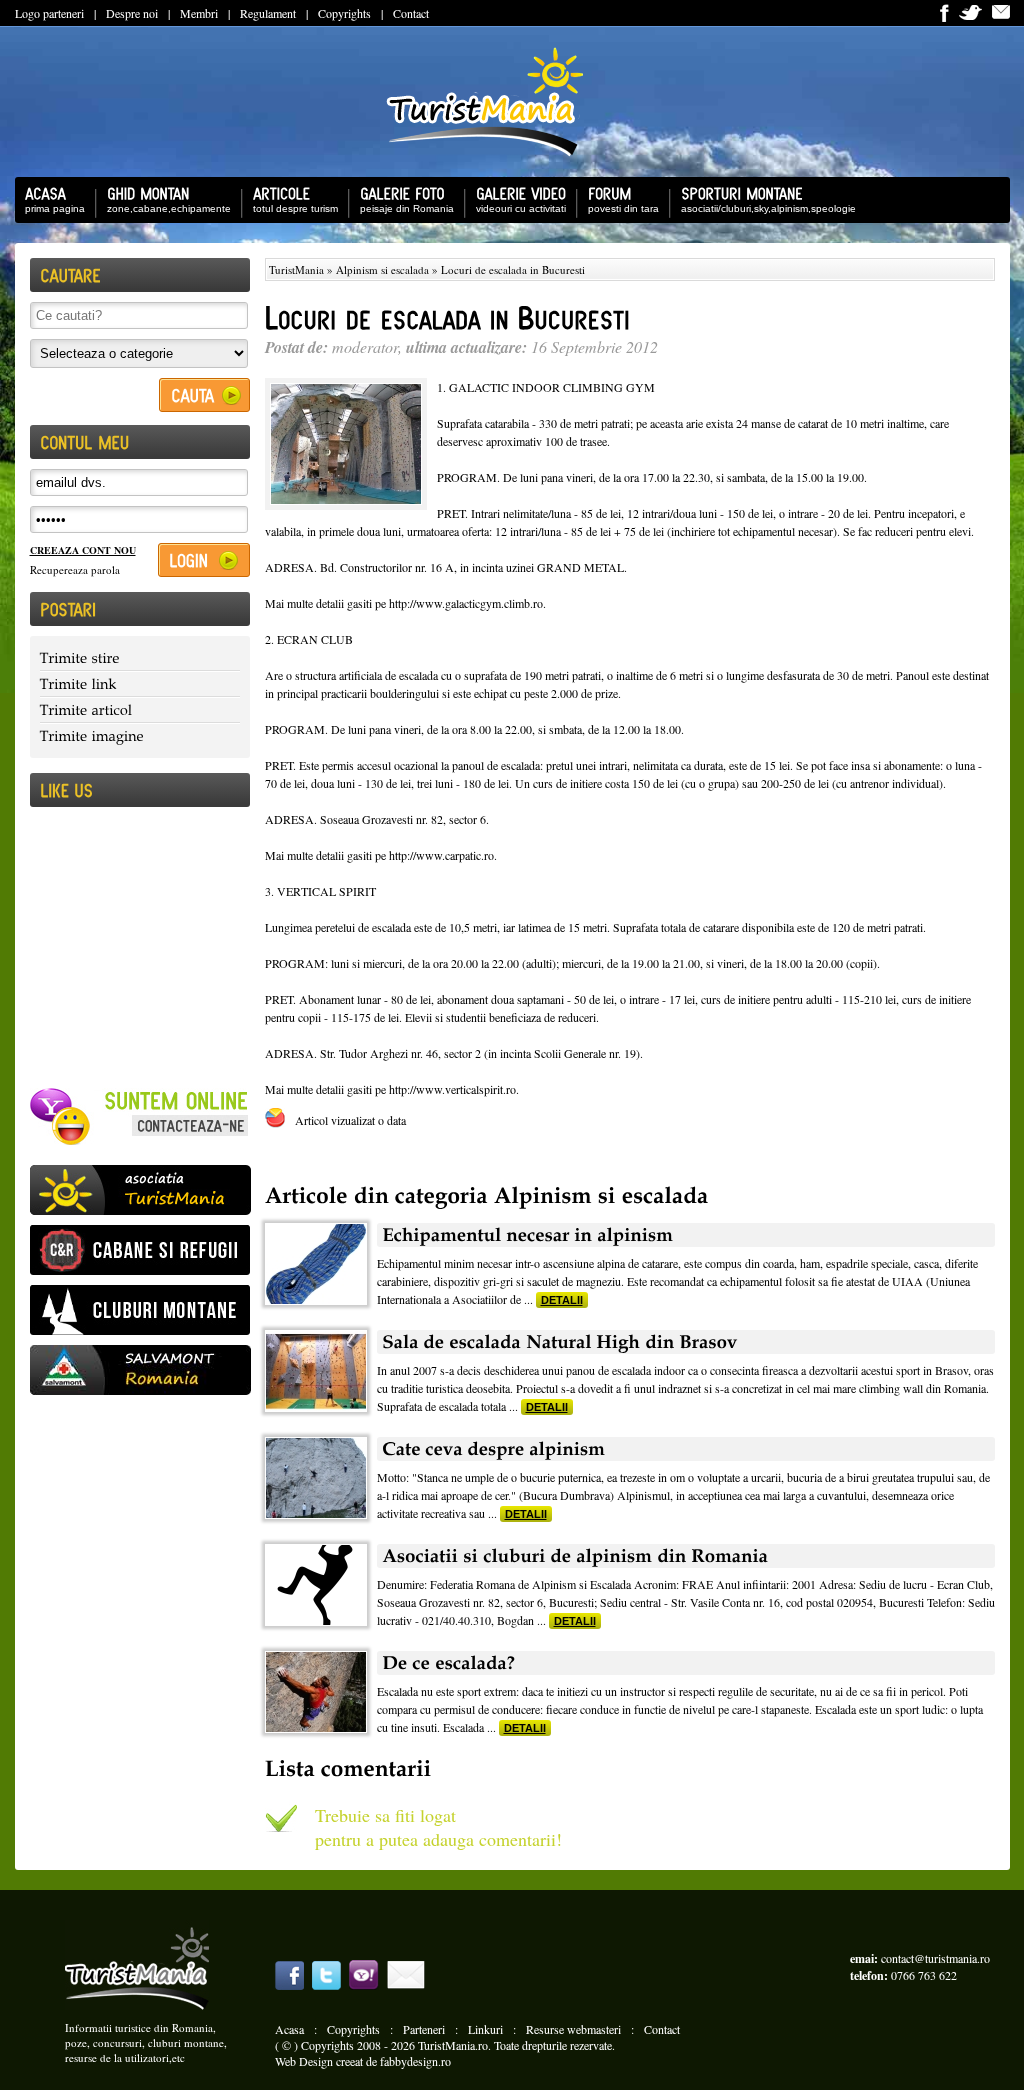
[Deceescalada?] (686, 1663)
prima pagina (50, 207)
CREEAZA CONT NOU (83, 550)
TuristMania (296, 269)
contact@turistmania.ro (935, 1958)
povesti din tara (618, 207)
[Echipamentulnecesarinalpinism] (686, 1235)
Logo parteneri (49, 13)
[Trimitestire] (140, 658)
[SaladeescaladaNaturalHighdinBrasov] (686, 1342)
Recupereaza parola (75, 569)
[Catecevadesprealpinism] (686, 1449)
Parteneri (424, 2029)
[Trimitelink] (140, 684)
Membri (199, 13)
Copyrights (344, 13)
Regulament (268, 13)
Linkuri (485, 2029)
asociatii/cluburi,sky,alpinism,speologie (763, 207)
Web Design (304, 2061)
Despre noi (132, 13)
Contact (411, 13)
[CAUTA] (204, 395)
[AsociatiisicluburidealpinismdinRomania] (686, 1556)
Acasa (289, 2029)
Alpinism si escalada (382, 269)
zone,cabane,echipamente (164, 207)
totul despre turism (290, 207)
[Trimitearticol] (140, 710)
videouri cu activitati (516, 207)
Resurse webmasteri (573, 2029)
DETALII (562, 1300)
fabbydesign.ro (415, 2061)
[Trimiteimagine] (140, 735)
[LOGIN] (204, 560)
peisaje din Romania (402, 207)
